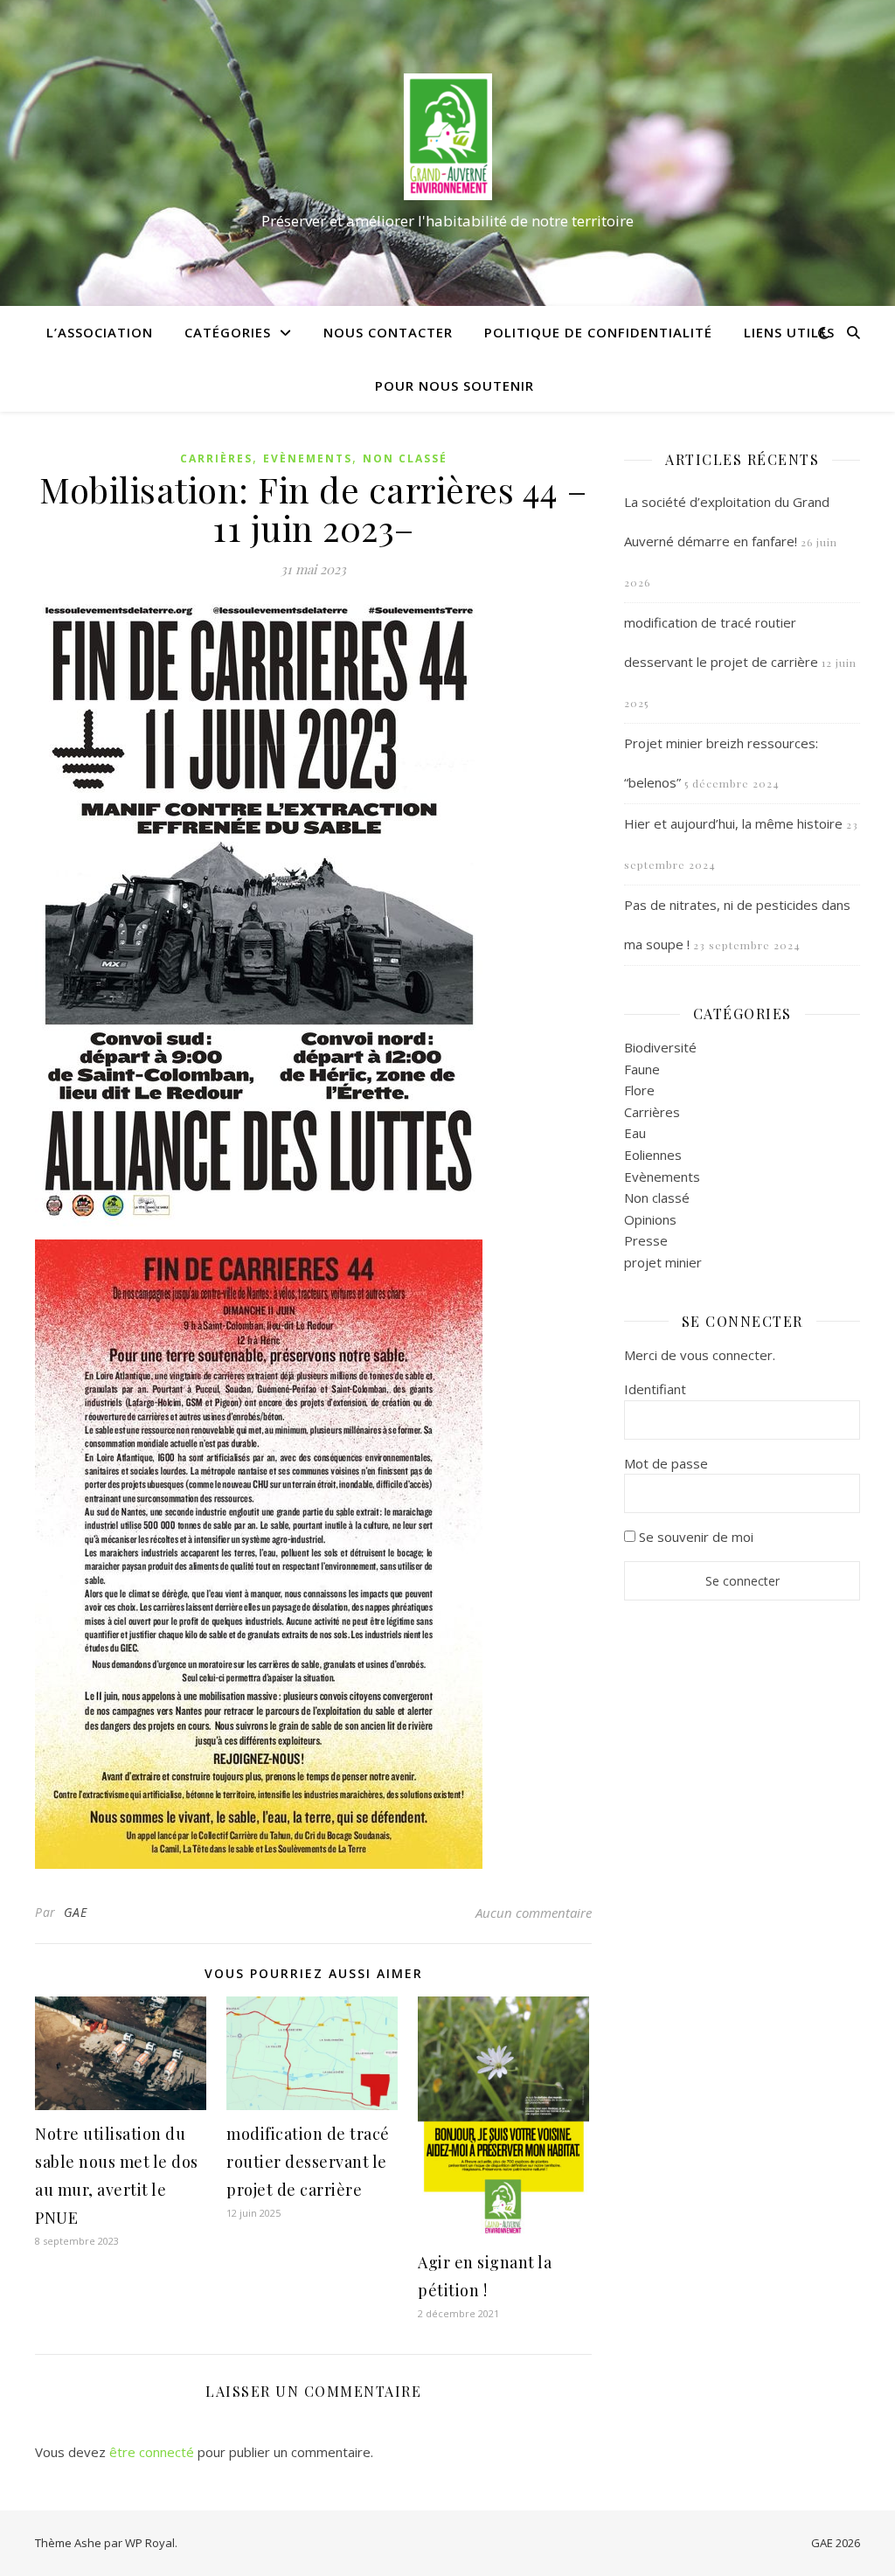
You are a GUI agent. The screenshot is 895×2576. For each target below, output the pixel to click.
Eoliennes (653, 1155)
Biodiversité (660, 1047)
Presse (646, 1240)
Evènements (308, 458)
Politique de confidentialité (598, 332)
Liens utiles (789, 332)
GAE (76, 1912)
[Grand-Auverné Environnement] (447, 137)
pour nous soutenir (454, 385)
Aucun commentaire (534, 1913)
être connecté (152, 2452)
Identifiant (655, 1389)
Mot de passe (666, 1463)
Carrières (216, 458)
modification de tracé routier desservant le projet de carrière (308, 2162)
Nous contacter (388, 332)
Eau (635, 1133)
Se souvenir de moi (694, 1537)
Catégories (228, 332)
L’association (100, 332)
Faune (642, 1069)
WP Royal (150, 2543)
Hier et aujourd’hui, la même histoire (733, 823)
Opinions (650, 1219)
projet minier (663, 1262)
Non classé (405, 458)
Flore (639, 1090)
